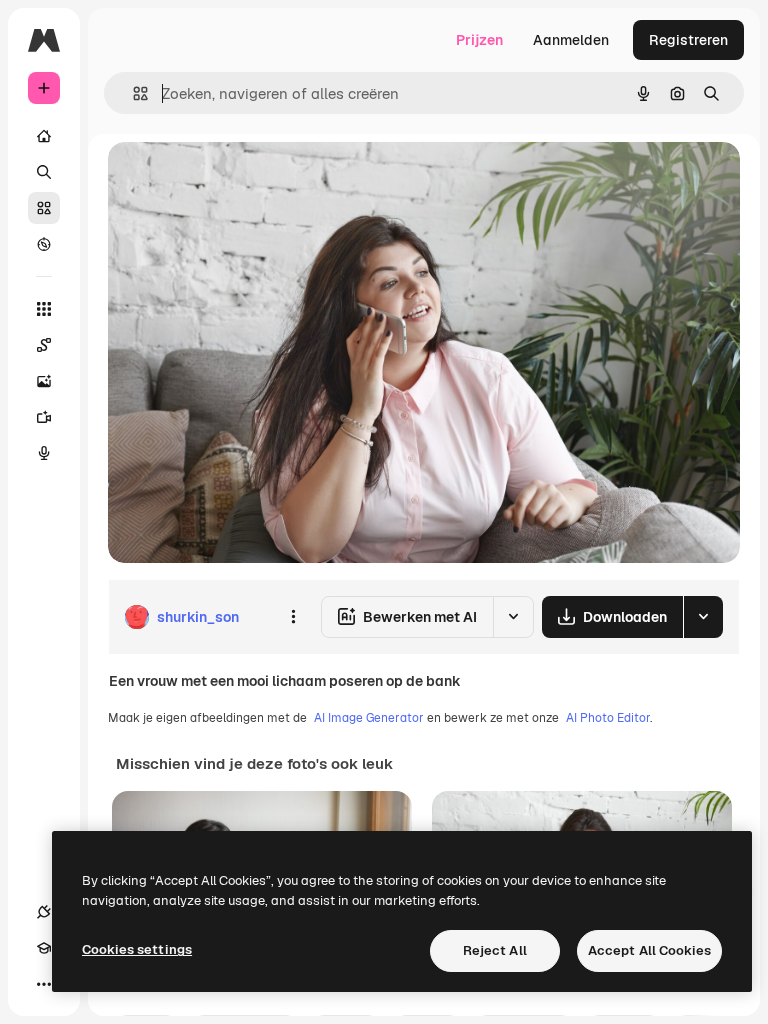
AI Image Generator (369, 718)
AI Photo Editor (608, 718)
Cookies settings (137, 949)
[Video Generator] (44, 417)
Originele (239, 179)
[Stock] (44, 208)
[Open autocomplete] (132, 93)
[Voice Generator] (44, 453)
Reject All (495, 950)
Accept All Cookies (649, 950)
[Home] (44, 136)
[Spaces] (44, 345)
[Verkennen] (44, 244)
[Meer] (44, 984)
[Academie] (44, 948)
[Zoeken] (44, 172)
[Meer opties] (293, 617)
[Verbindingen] (44, 912)
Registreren (688, 40)
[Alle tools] (44, 309)
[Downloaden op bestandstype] (703, 617)
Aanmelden (571, 40)
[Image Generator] (44, 381)
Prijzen (479, 40)
